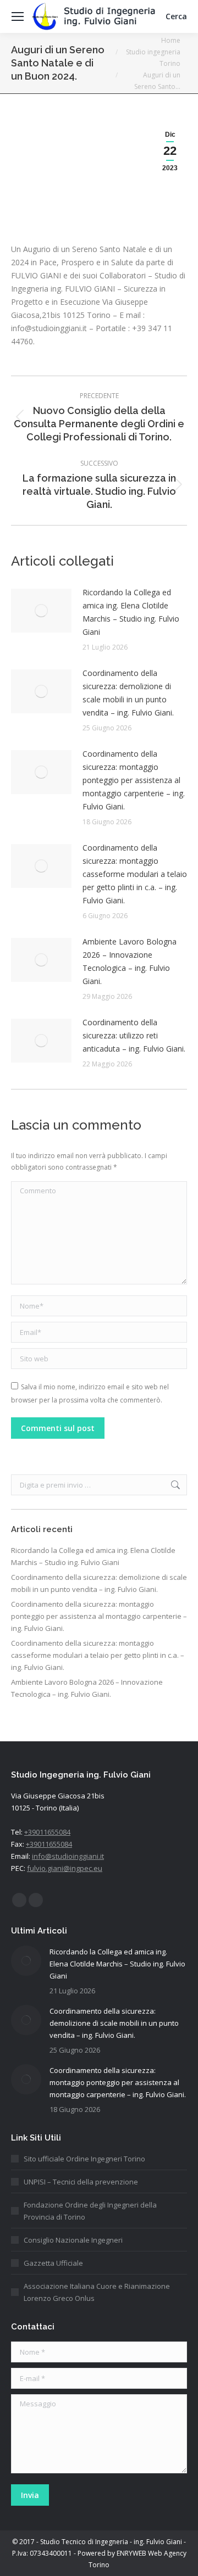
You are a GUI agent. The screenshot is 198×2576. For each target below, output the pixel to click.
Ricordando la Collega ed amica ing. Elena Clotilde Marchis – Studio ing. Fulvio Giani (131, 612)
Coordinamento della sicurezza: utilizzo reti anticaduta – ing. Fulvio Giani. (134, 1035)
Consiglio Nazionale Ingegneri (73, 2240)
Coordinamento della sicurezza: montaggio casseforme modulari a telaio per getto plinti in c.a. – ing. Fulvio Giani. (135, 874)
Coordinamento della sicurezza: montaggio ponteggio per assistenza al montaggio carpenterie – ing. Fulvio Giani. (134, 780)
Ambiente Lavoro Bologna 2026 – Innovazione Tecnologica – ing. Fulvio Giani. (130, 961)
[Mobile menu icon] (18, 16)
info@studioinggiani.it (68, 1856)
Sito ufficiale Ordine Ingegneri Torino (84, 2159)
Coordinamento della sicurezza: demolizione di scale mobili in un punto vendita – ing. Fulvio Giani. (128, 693)
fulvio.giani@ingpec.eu (65, 1868)
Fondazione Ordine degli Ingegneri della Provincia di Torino (90, 2211)
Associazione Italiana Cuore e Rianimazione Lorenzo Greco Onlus (97, 2292)
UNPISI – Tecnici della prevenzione (81, 2182)
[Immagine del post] (41, 611)
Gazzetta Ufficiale (53, 2263)
